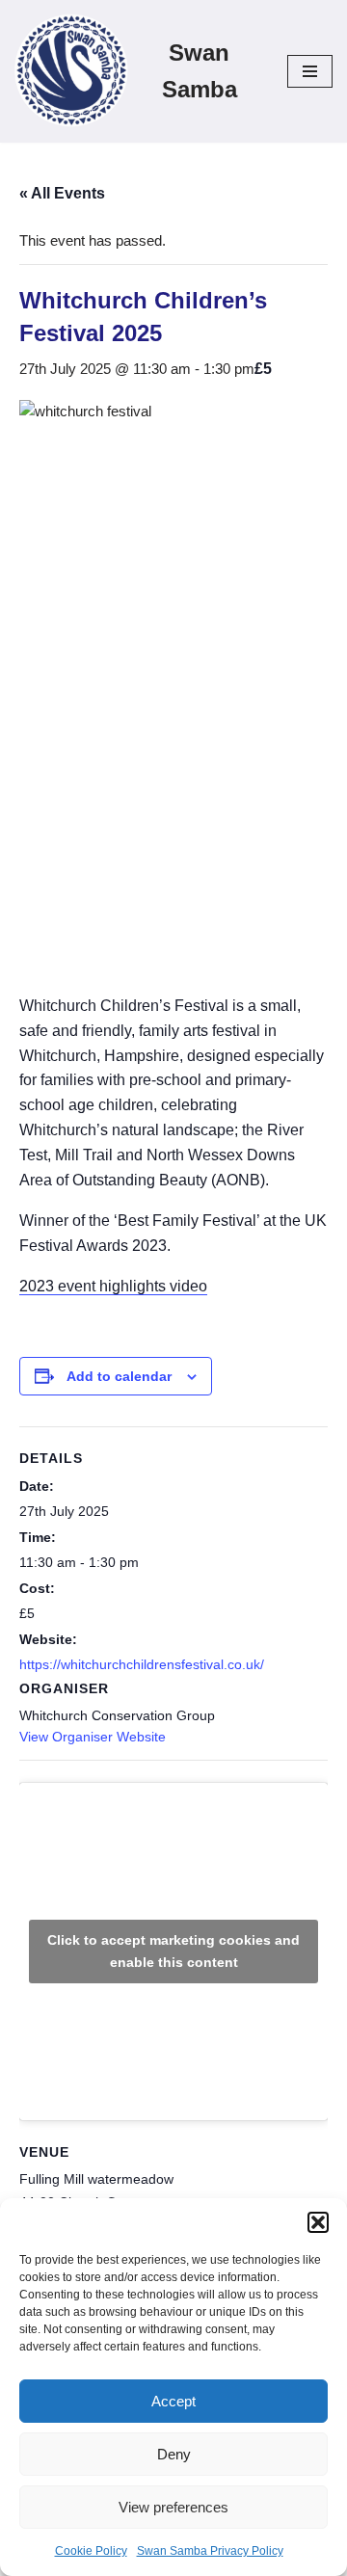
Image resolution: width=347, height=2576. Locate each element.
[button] (318, 2222)
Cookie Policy (91, 2551)
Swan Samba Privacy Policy (210, 2551)
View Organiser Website (93, 1737)
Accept (173, 2401)
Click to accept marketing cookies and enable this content (173, 1951)
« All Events (62, 193)
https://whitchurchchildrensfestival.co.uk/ (142, 1664)
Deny (174, 2454)
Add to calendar (119, 1376)
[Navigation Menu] (310, 71)
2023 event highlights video (113, 1286)
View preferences (173, 2507)
